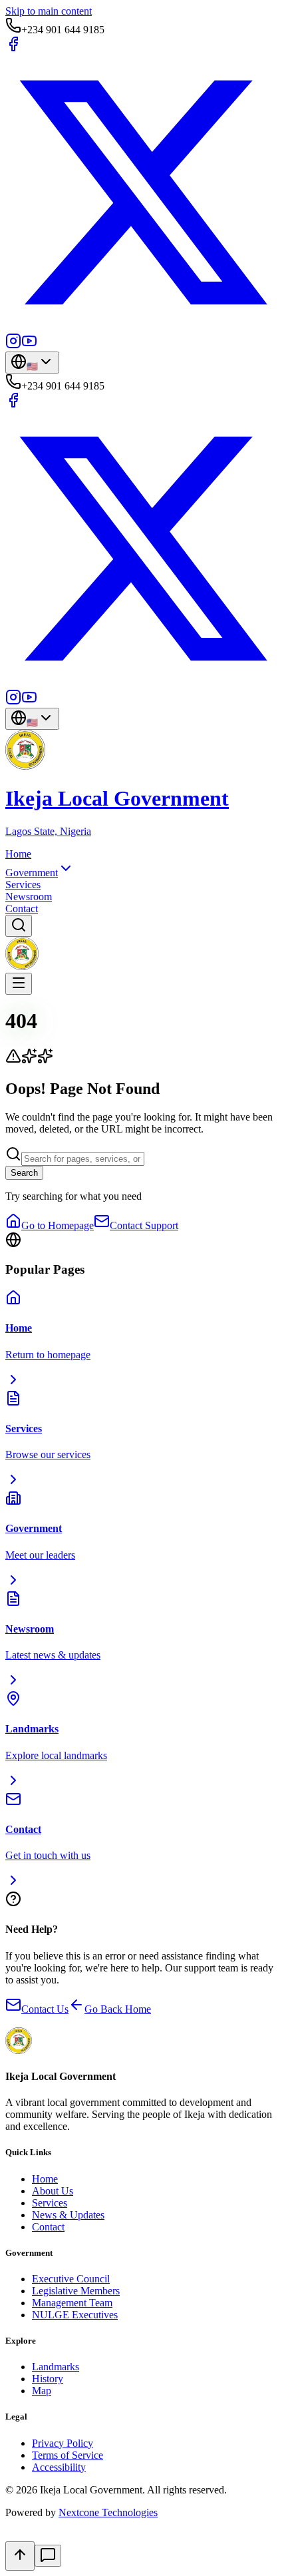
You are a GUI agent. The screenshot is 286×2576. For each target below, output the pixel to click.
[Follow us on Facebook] (13, 48)
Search (24, 1173)
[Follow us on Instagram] (13, 345)
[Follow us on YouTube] (29, 345)
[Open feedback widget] (48, 2556)
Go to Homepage (58, 1225)
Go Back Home (118, 2009)
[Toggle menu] (19, 984)
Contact (22, 908)
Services (23, 885)
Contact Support (144, 1225)
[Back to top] (20, 2556)
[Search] (19, 926)
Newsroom (29, 897)
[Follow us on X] (143, 327)
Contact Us (45, 2009)
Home (18, 854)
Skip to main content (49, 11)
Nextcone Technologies (108, 2512)
